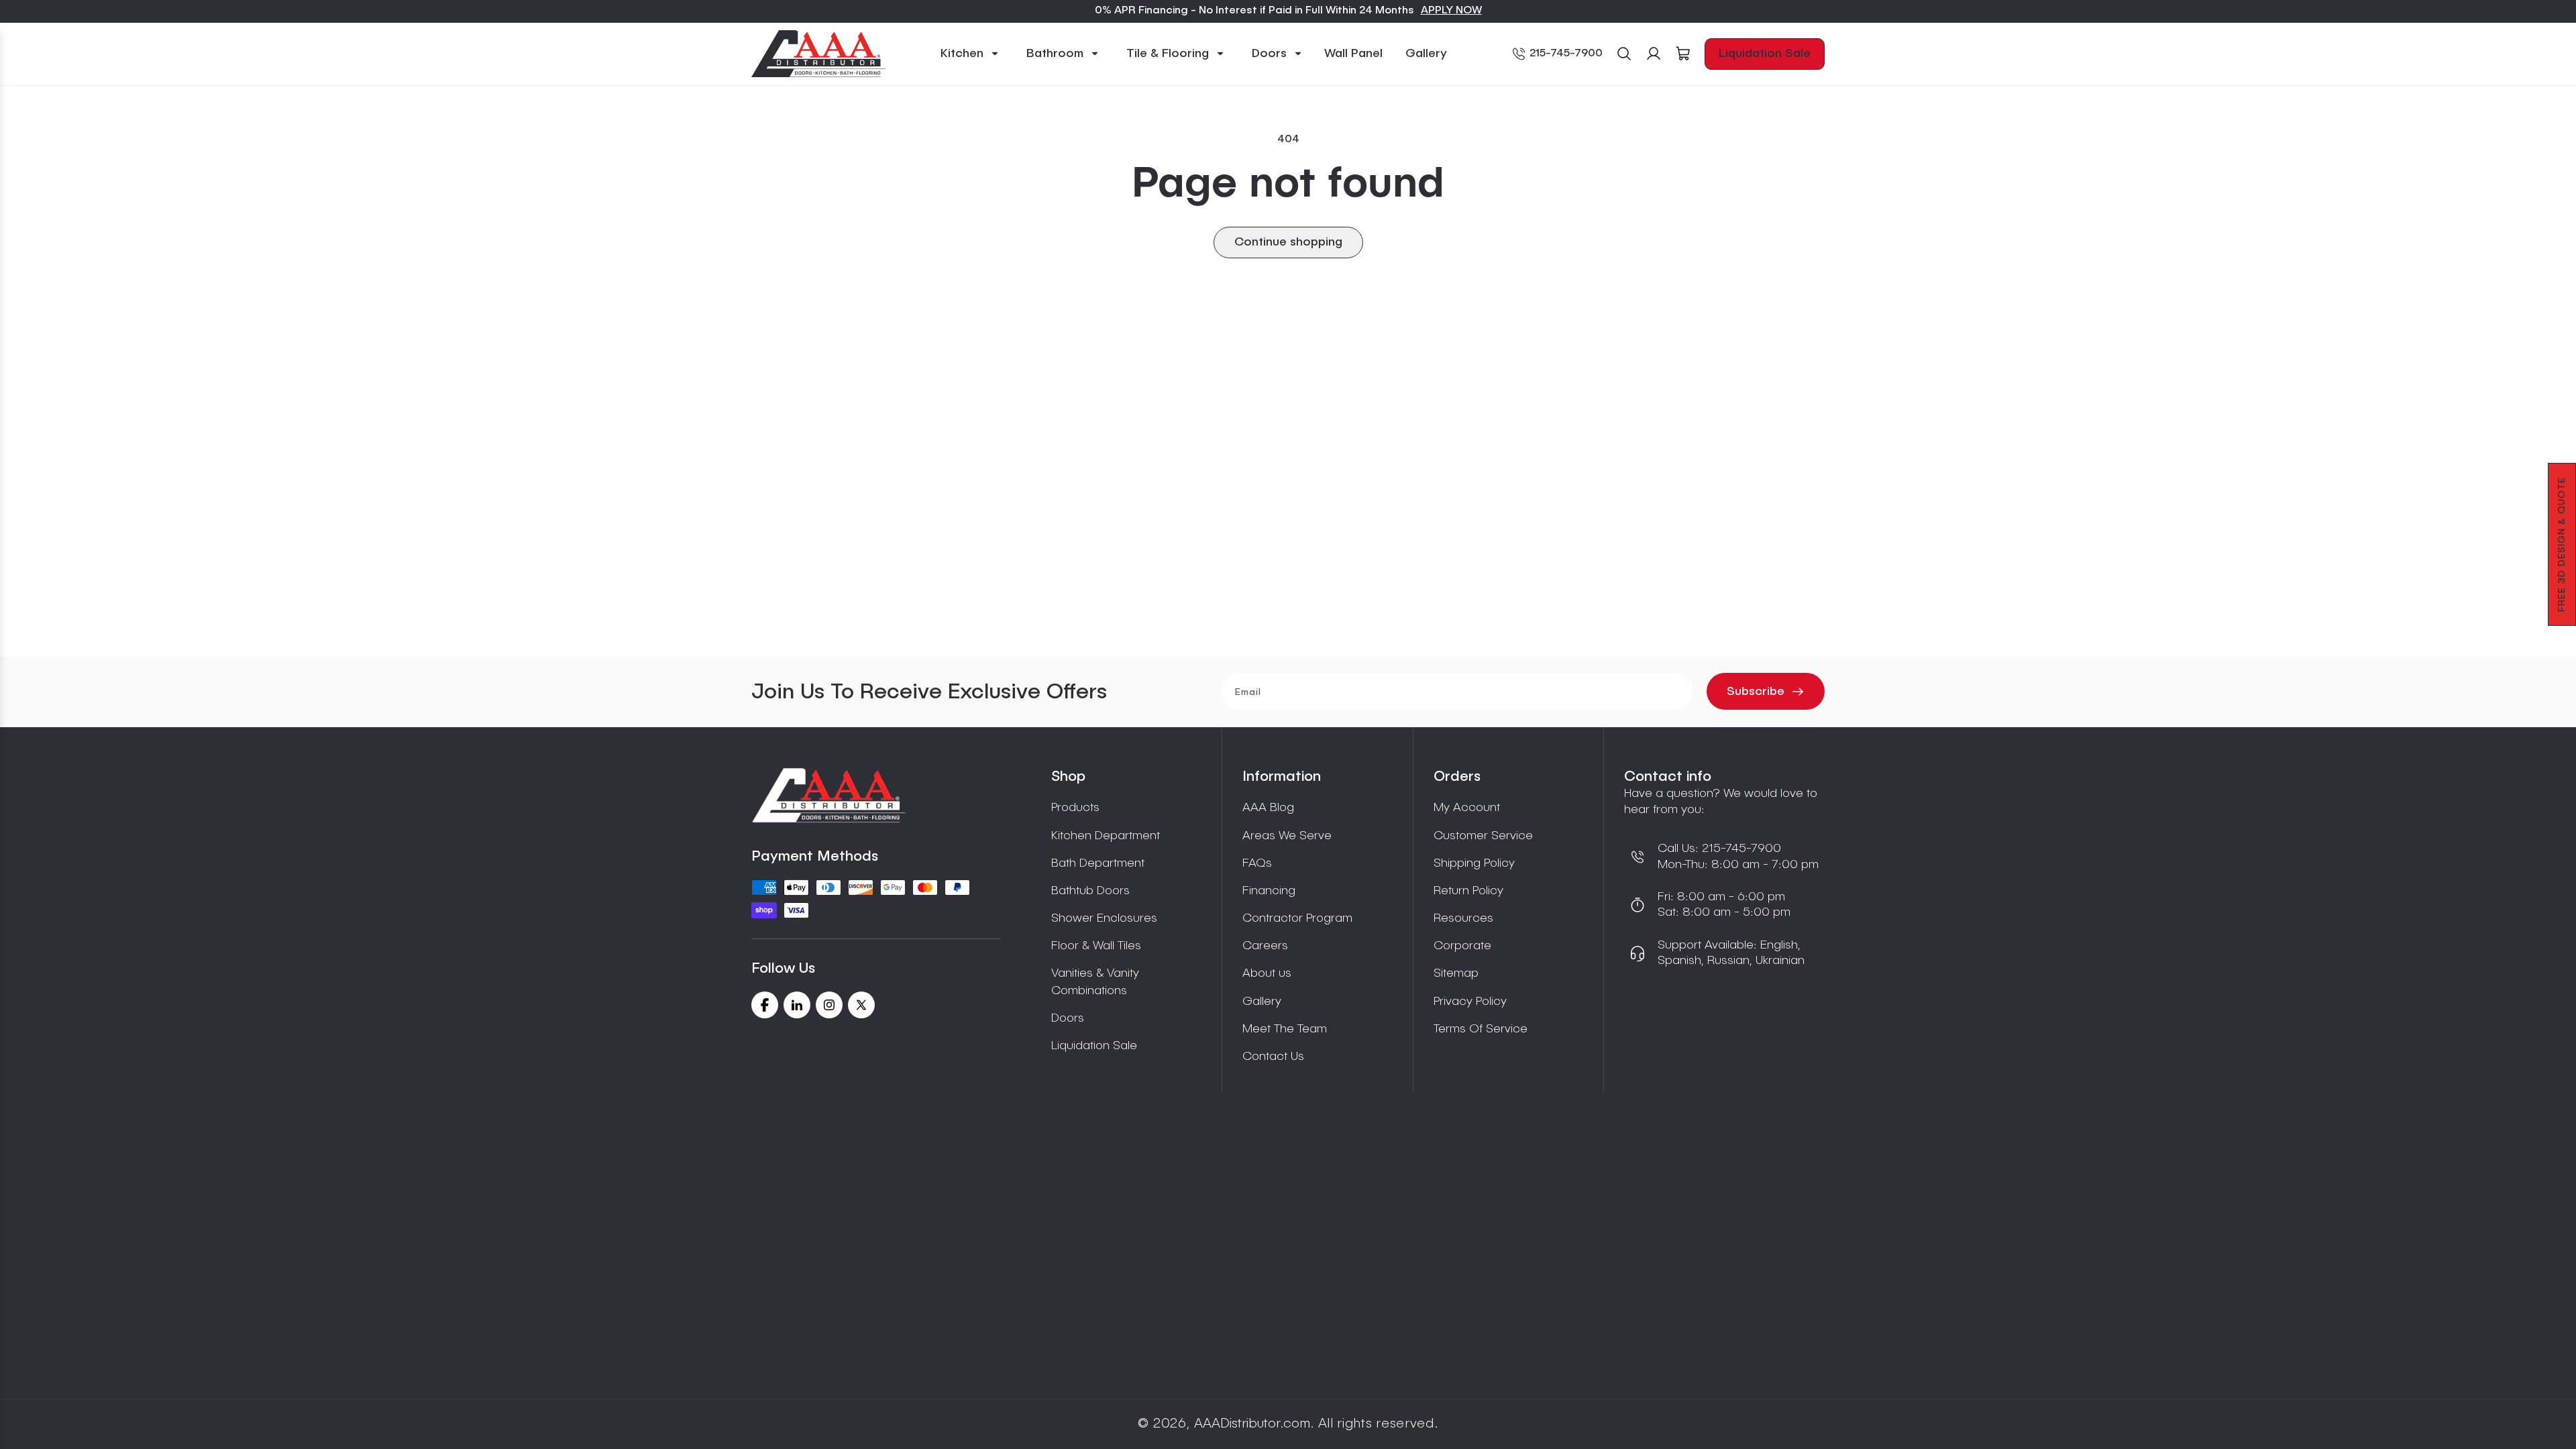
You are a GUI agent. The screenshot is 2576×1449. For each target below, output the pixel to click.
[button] (970, 54)
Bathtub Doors (1090, 891)
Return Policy (1468, 891)
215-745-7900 (1566, 54)
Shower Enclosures (1104, 918)
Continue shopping (1288, 242)
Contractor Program (1297, 918)
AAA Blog (1268, 808)
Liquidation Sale (1765, 54)
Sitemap (1456, 973)
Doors (1068, 1018)
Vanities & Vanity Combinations (1095, 982)
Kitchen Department (1106, 836)
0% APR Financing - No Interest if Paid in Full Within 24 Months (1254, 11)
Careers (1265, 946)
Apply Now (1451, 11)
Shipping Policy (1474, 863)
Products (1075, 808)
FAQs (1257, 863)
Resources (1463, 918)
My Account (1467, 808)
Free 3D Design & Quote (2562, 544)
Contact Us (1273, 1057)
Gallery (1262, 1002)
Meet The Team (1285, 1029)
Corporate (1462, 946)
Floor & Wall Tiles (1096, 946)
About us (1267, 973)
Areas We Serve (1287, 836)
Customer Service (1483, 836)
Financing (1269, 891)
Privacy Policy (1470, 1002)
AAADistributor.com (1252, 1424)
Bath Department (1098, 863)
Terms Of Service (1481, 1029)
